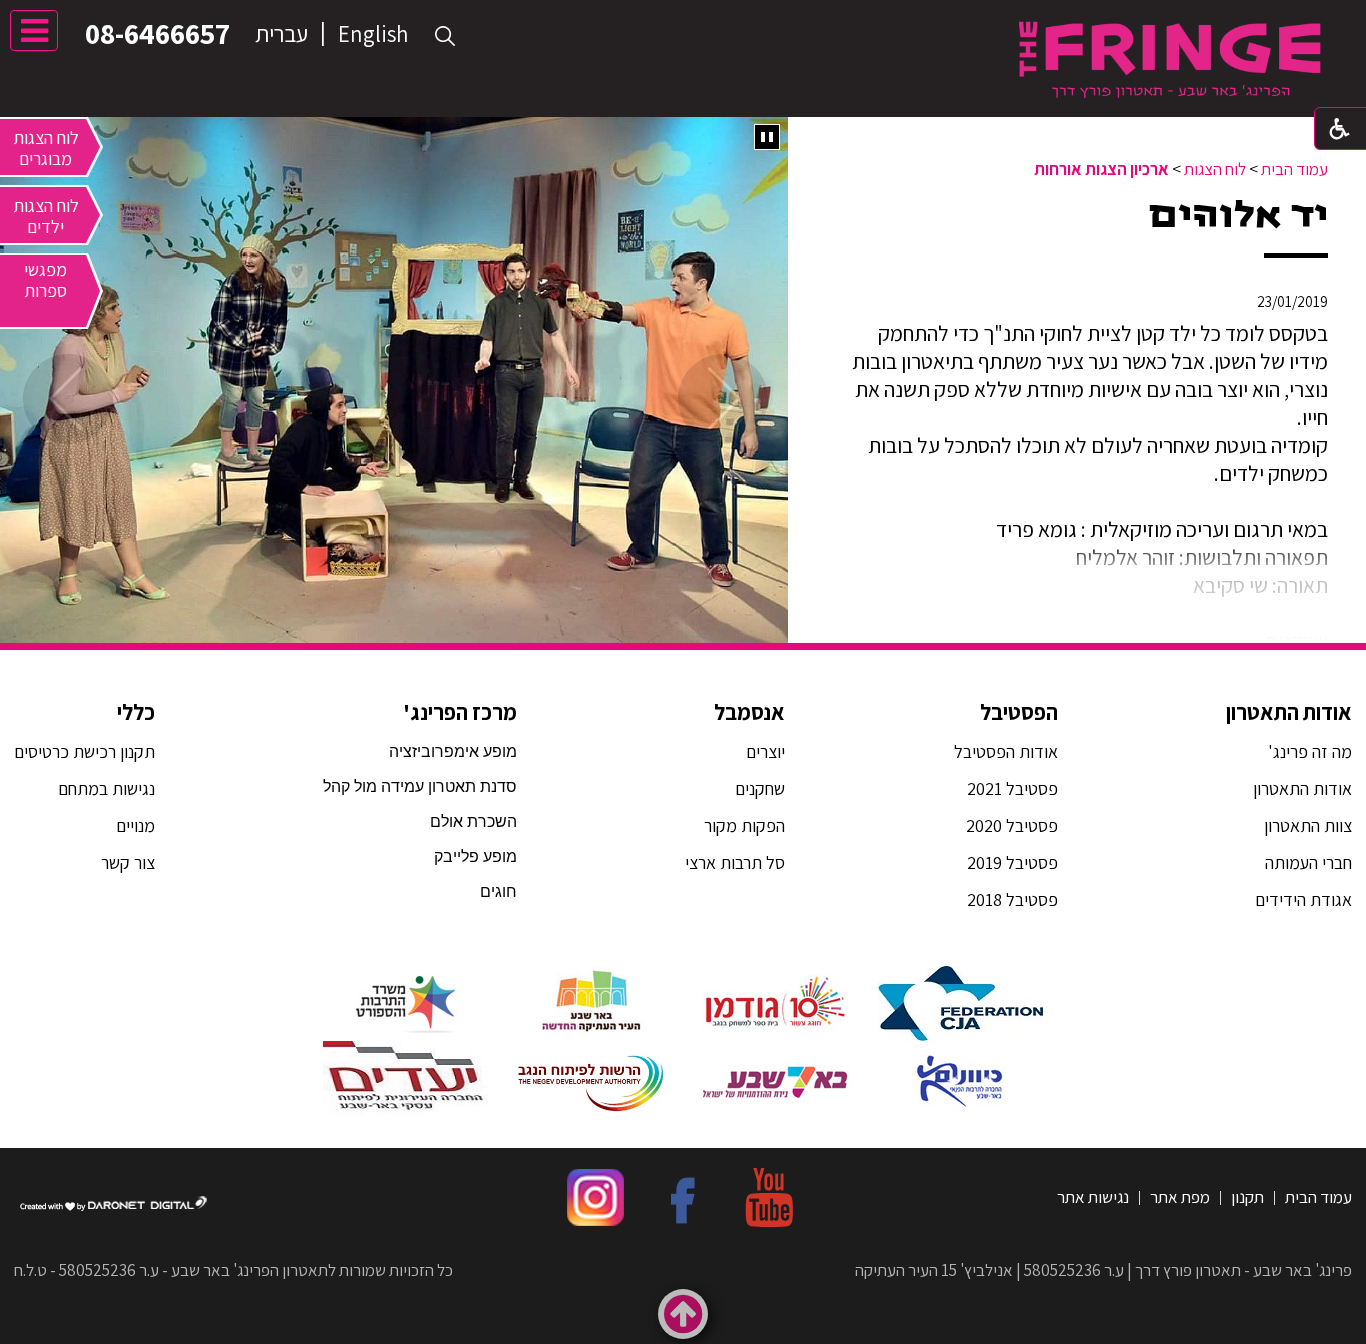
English (373, 34)
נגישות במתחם (102, 788)
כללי (136, 712)
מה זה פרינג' (1310, 751)
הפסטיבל (1019, 712)
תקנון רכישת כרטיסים (84, 751)
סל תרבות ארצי (735, 862)
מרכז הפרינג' (460, 712)
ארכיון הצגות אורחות (1101, 169)
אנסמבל (749, 712)
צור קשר (126, 862)
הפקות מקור (744, 825)
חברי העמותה (1308, 862)
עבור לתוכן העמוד (683, 19)
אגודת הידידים (1303, 899)
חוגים (498, 891)
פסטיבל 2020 (1012, 825)
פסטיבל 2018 (1012, 899)
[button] (445, 36)
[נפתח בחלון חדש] (960, 1003)
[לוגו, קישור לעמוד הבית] (1170, 59)
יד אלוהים (1238, 215)
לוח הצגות (1215, 169)
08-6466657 (157, 33)
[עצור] (767, 137)
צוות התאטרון (1308, 825)
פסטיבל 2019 (1012, 862)
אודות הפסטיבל (1006, 751)
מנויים (133, 825)
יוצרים (765, 751)
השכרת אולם (473, 821)
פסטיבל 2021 (1012, 788)
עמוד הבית (1294, 169)
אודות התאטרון (1289, 712)
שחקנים (760, 788)
